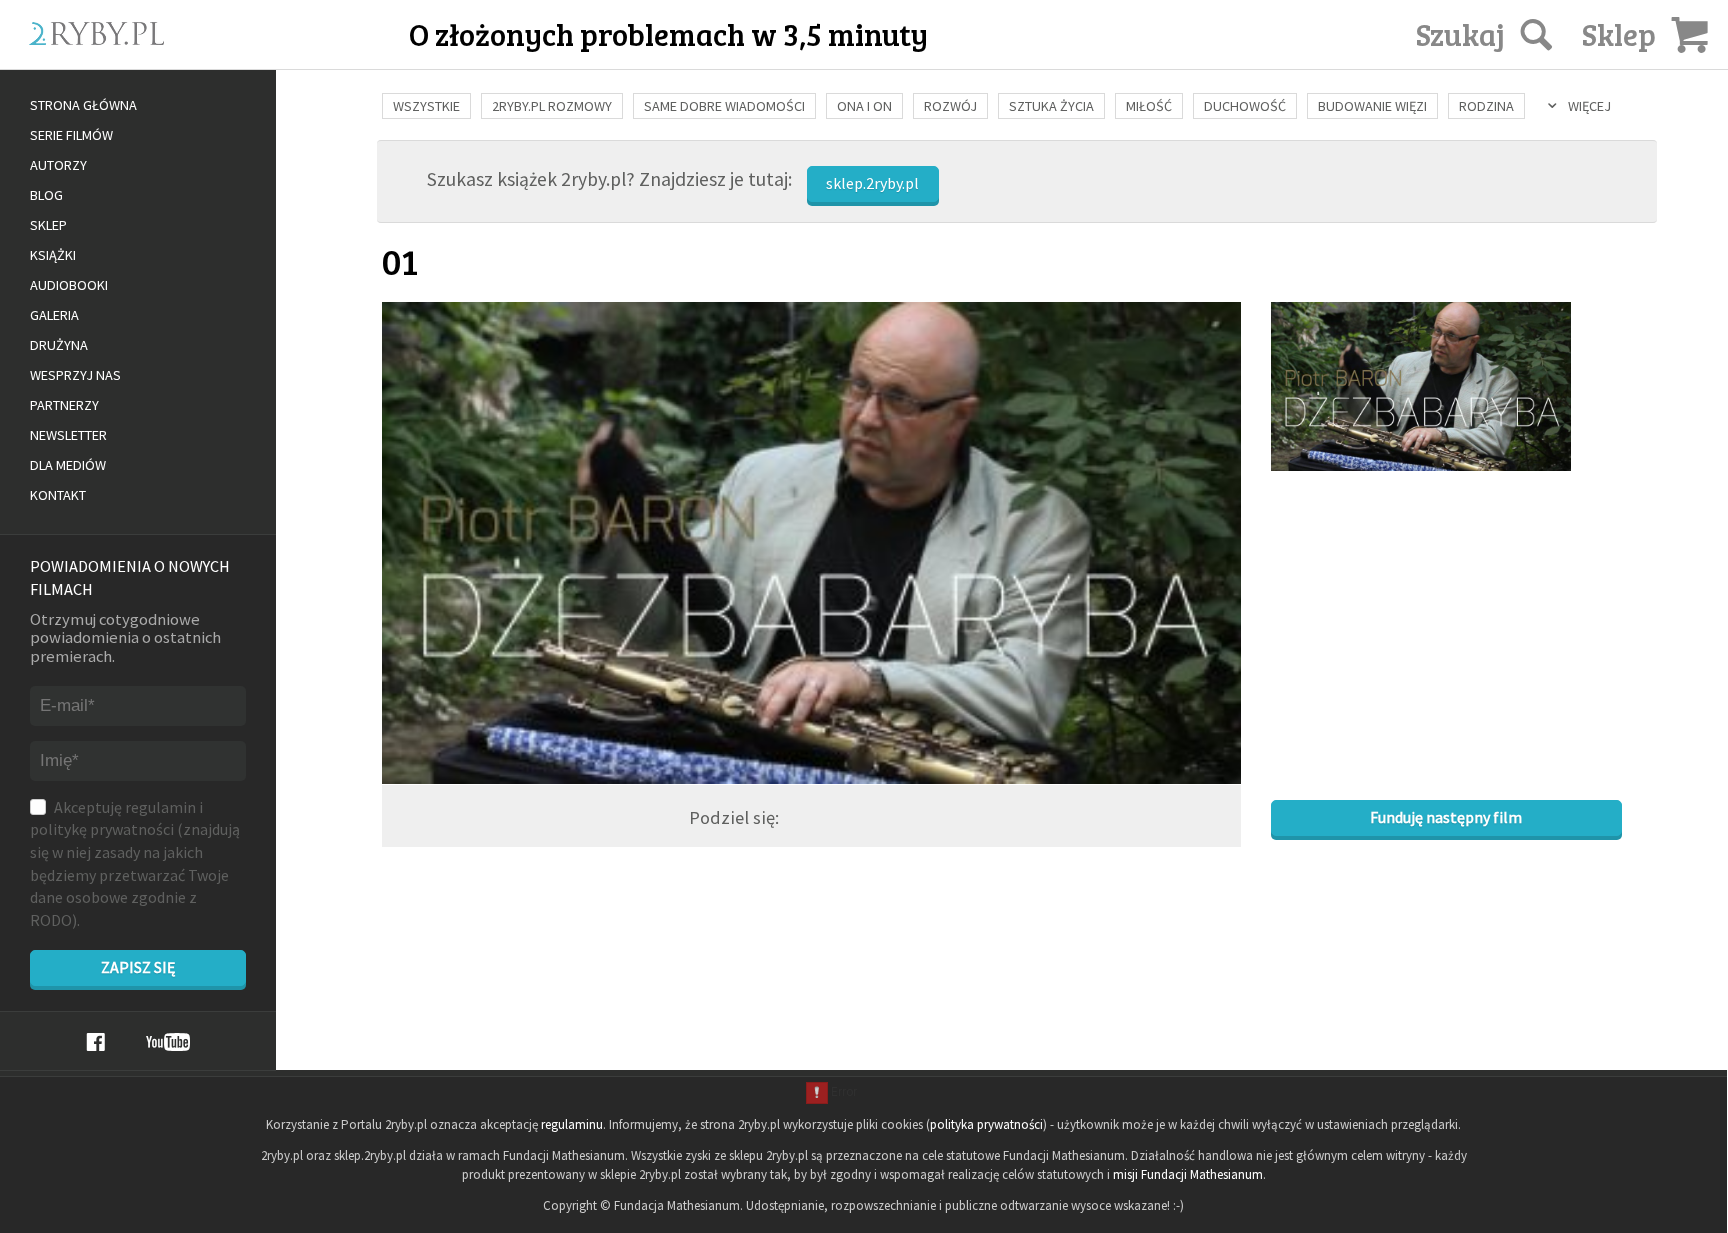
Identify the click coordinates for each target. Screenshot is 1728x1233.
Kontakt (58, 495)
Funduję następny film (1446, 817)
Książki (53, 255)
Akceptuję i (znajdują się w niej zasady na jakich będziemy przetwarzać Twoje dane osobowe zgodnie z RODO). (135, 863)
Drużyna (59, 345)
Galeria (54, 315)
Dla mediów (68, 465)
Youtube (168, 1042)
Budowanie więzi (1372, 106)
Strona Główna (83, 105)
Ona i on (864, 106)
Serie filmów (71, 135)
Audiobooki (69, 285)
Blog (46, 195)
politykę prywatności (102, 829)
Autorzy (58, 165)
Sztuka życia (1051, 106)
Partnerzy (64, 405)
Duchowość (1245, 106)
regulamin (160, 807)
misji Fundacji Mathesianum (1188, 1174)
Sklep (48, 225)
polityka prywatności (986, 1124)
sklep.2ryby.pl (872, 183)
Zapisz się (138, 967)
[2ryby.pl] (185, 57)
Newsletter (68, 435)
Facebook (95, 1042)
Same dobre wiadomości (724, 106)
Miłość (1149, 106)
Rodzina (1486, 106)
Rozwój (950, 106)
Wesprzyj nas (75, 375)
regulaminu (572, 1124)
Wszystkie (426, 106)
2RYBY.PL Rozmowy (552, 106)
